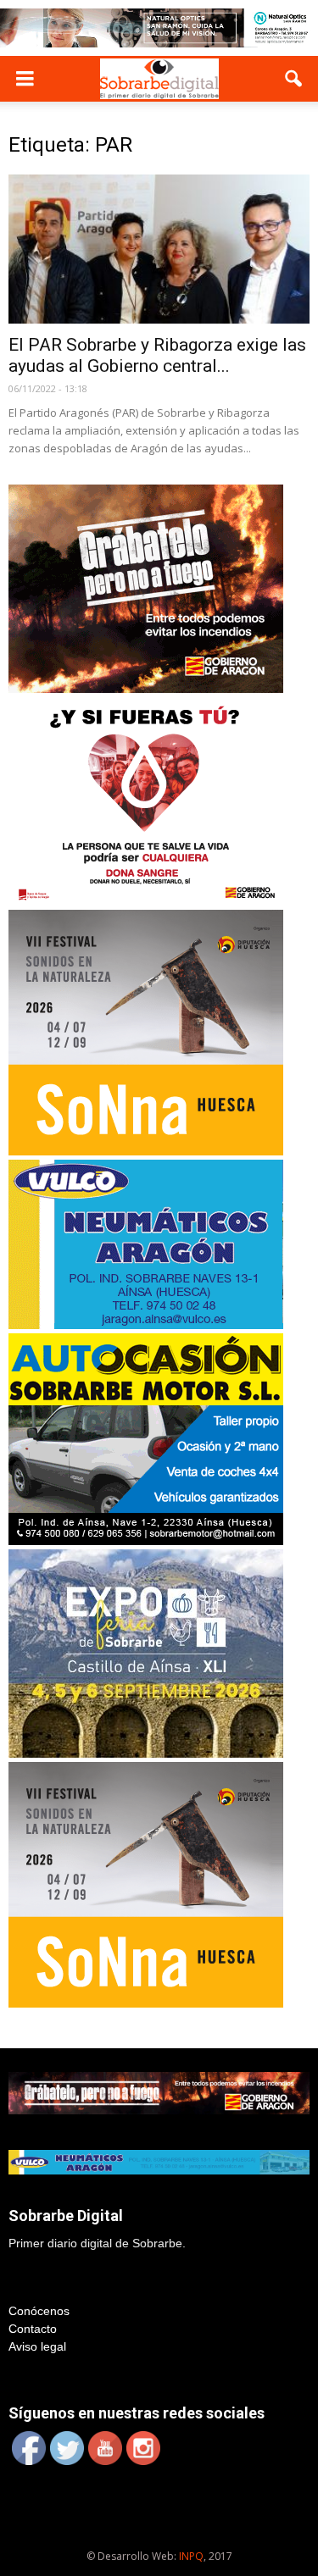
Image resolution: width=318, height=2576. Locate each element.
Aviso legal (37, 2346)
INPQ (191, 2556)
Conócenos (39, 2311)
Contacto (33, 2329)
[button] (294, 79)
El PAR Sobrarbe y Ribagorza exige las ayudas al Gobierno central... (157, 355)
